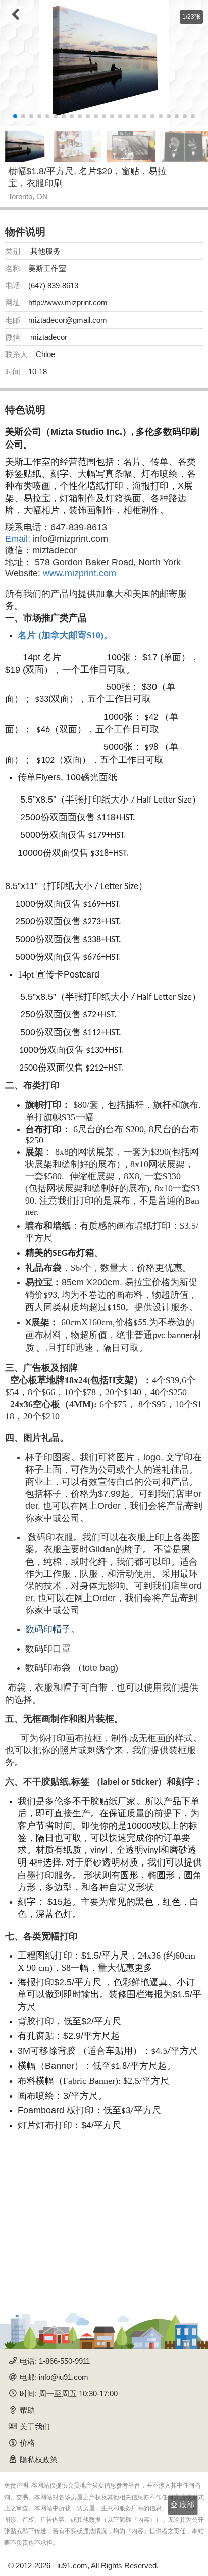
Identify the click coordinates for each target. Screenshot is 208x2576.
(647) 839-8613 (53, 285)
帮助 (27, 2410)
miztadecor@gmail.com (68, 320)
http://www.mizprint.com (68, 303)
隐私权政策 (39, 2459)
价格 (27, 2443)
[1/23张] (104, 63)
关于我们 (35, 2427)
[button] (15, 116)
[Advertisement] (104, 2221)
